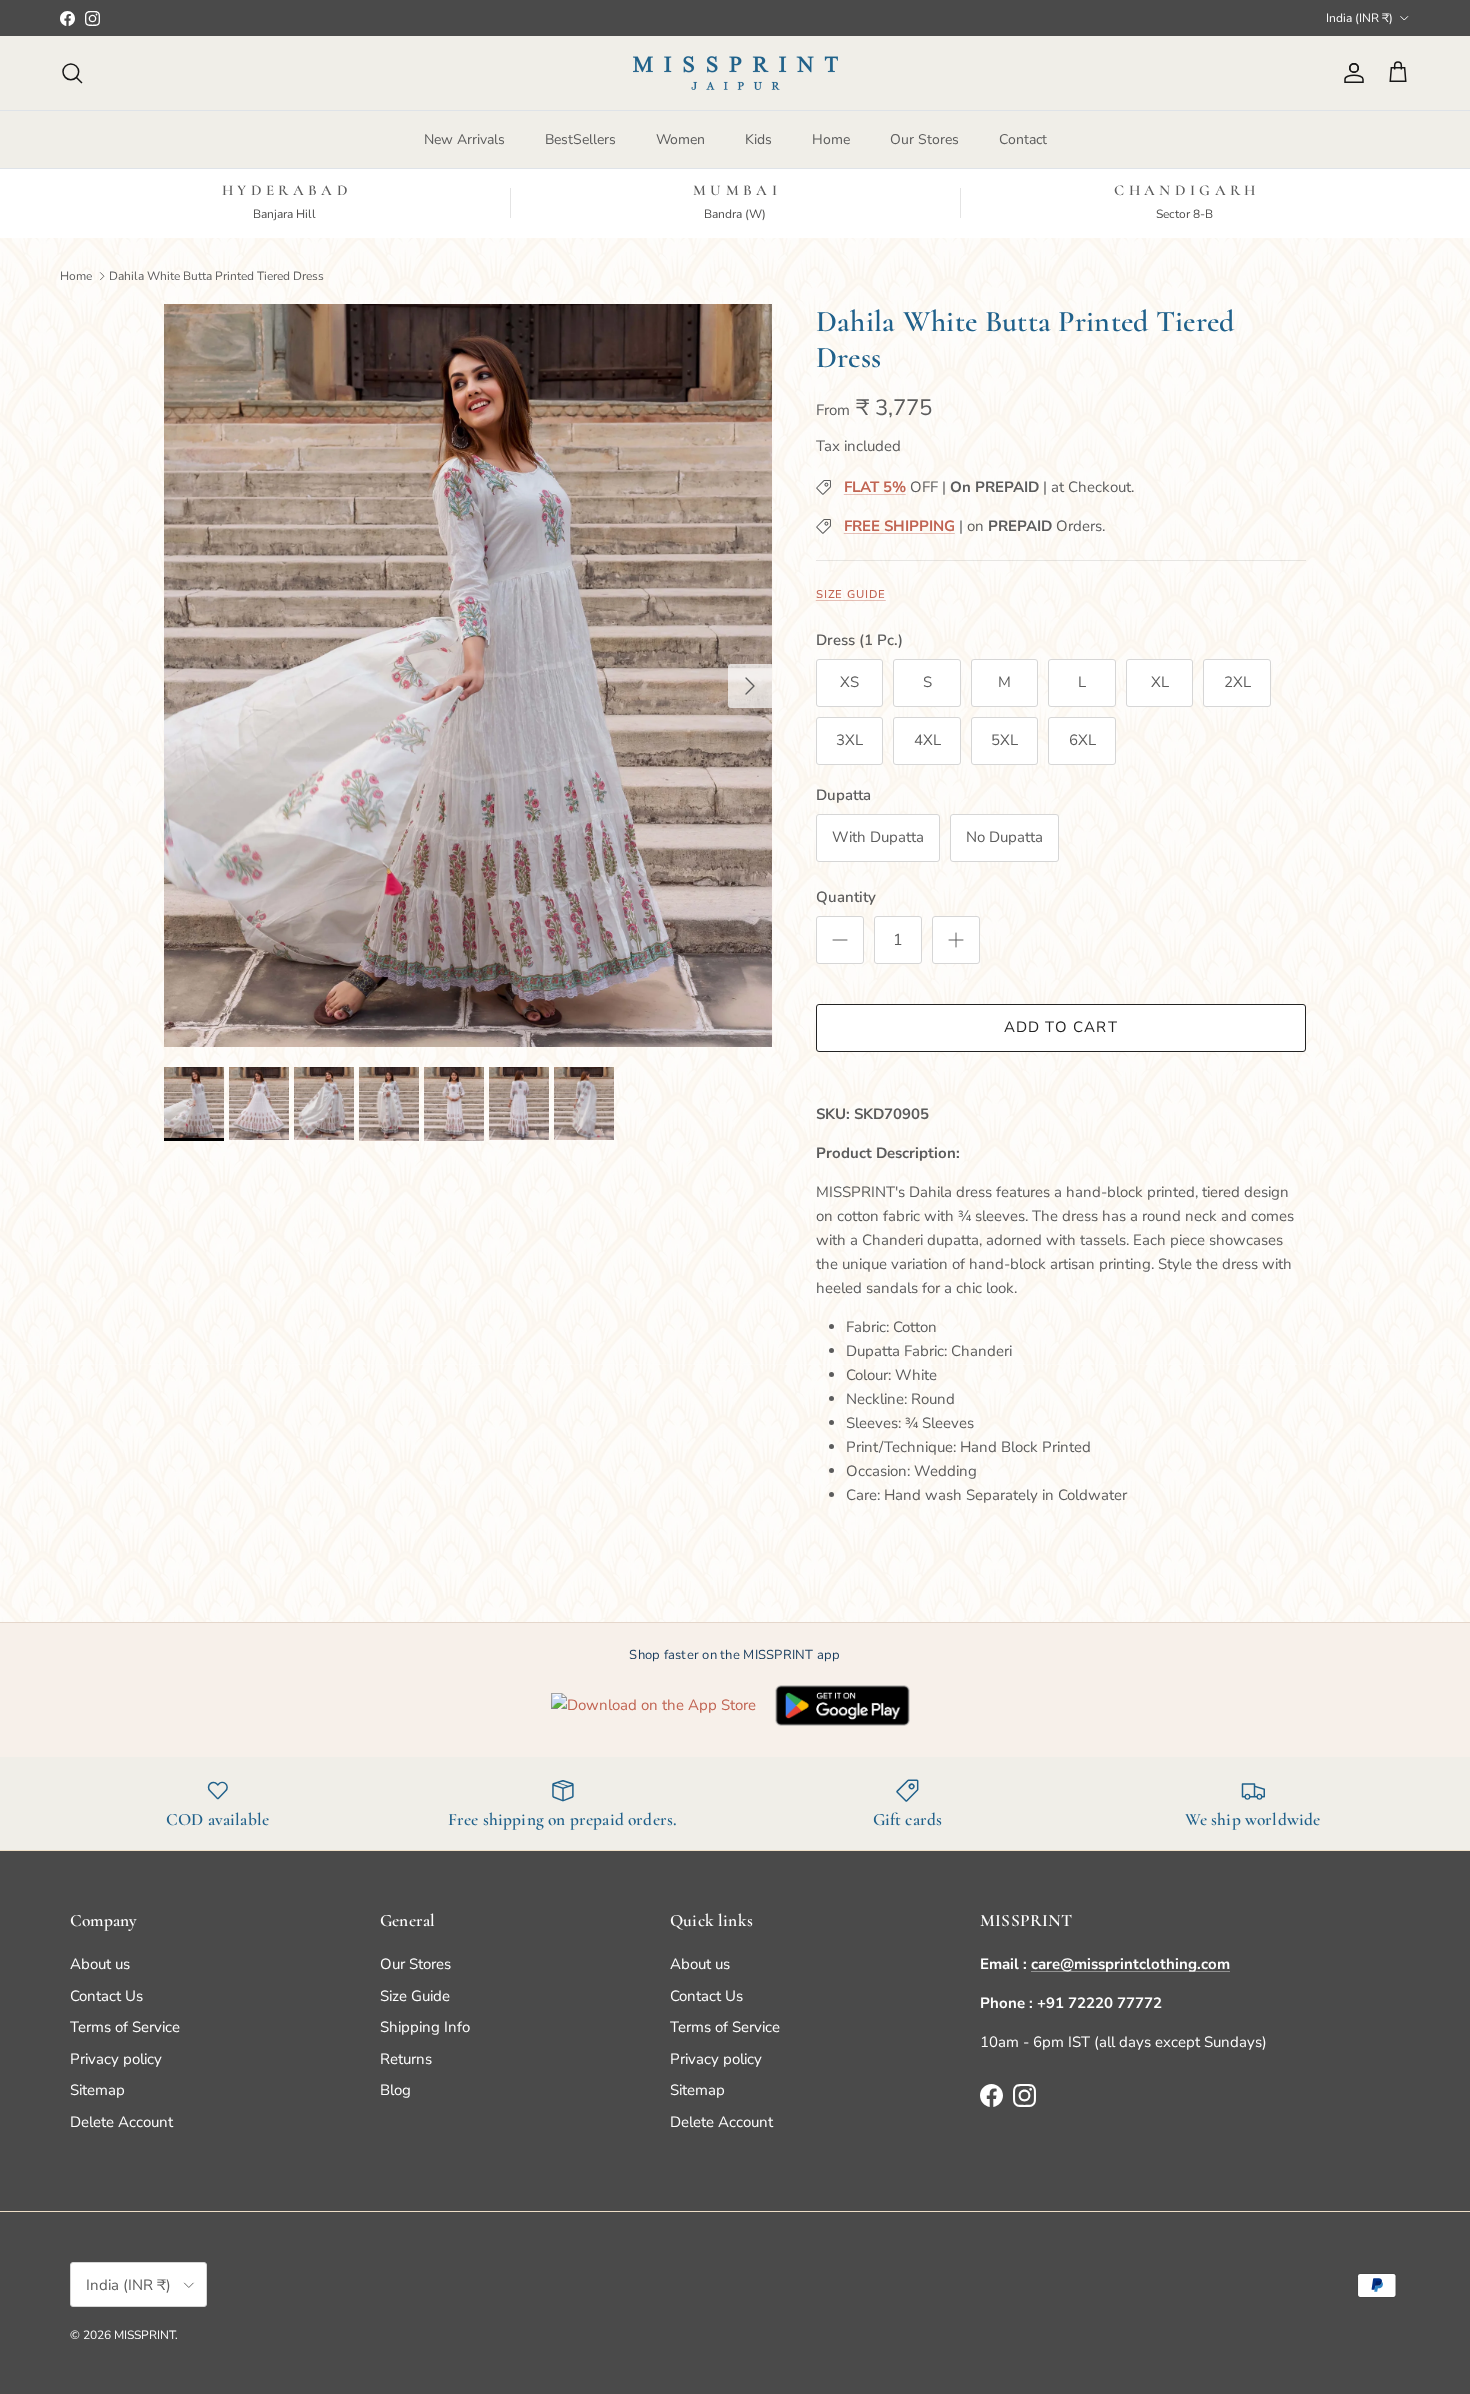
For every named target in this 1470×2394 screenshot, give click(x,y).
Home (831, 139)
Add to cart (1061, 1027)
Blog (395, 2090)
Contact (1023, 139)
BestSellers (580, 139)
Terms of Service (125, 2027)
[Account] (1350, 73)
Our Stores (924, 139)
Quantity (846, 897)
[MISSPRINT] (735, 73)
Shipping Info (425, 2027)
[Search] (72, 73)
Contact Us (106, 1996)
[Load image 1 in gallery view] (468, 675)
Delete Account (121, 2122)
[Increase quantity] (956, 940)
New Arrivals (464, 139)
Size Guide (851, 594)
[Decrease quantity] (840, 940)
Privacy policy (116, 2059)
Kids (758, 139)
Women (680, 139)
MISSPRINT (144, 2335)
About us (100, 1964)
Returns (406, 2059)
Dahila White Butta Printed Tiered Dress (216, 275)
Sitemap (97, 2090)
